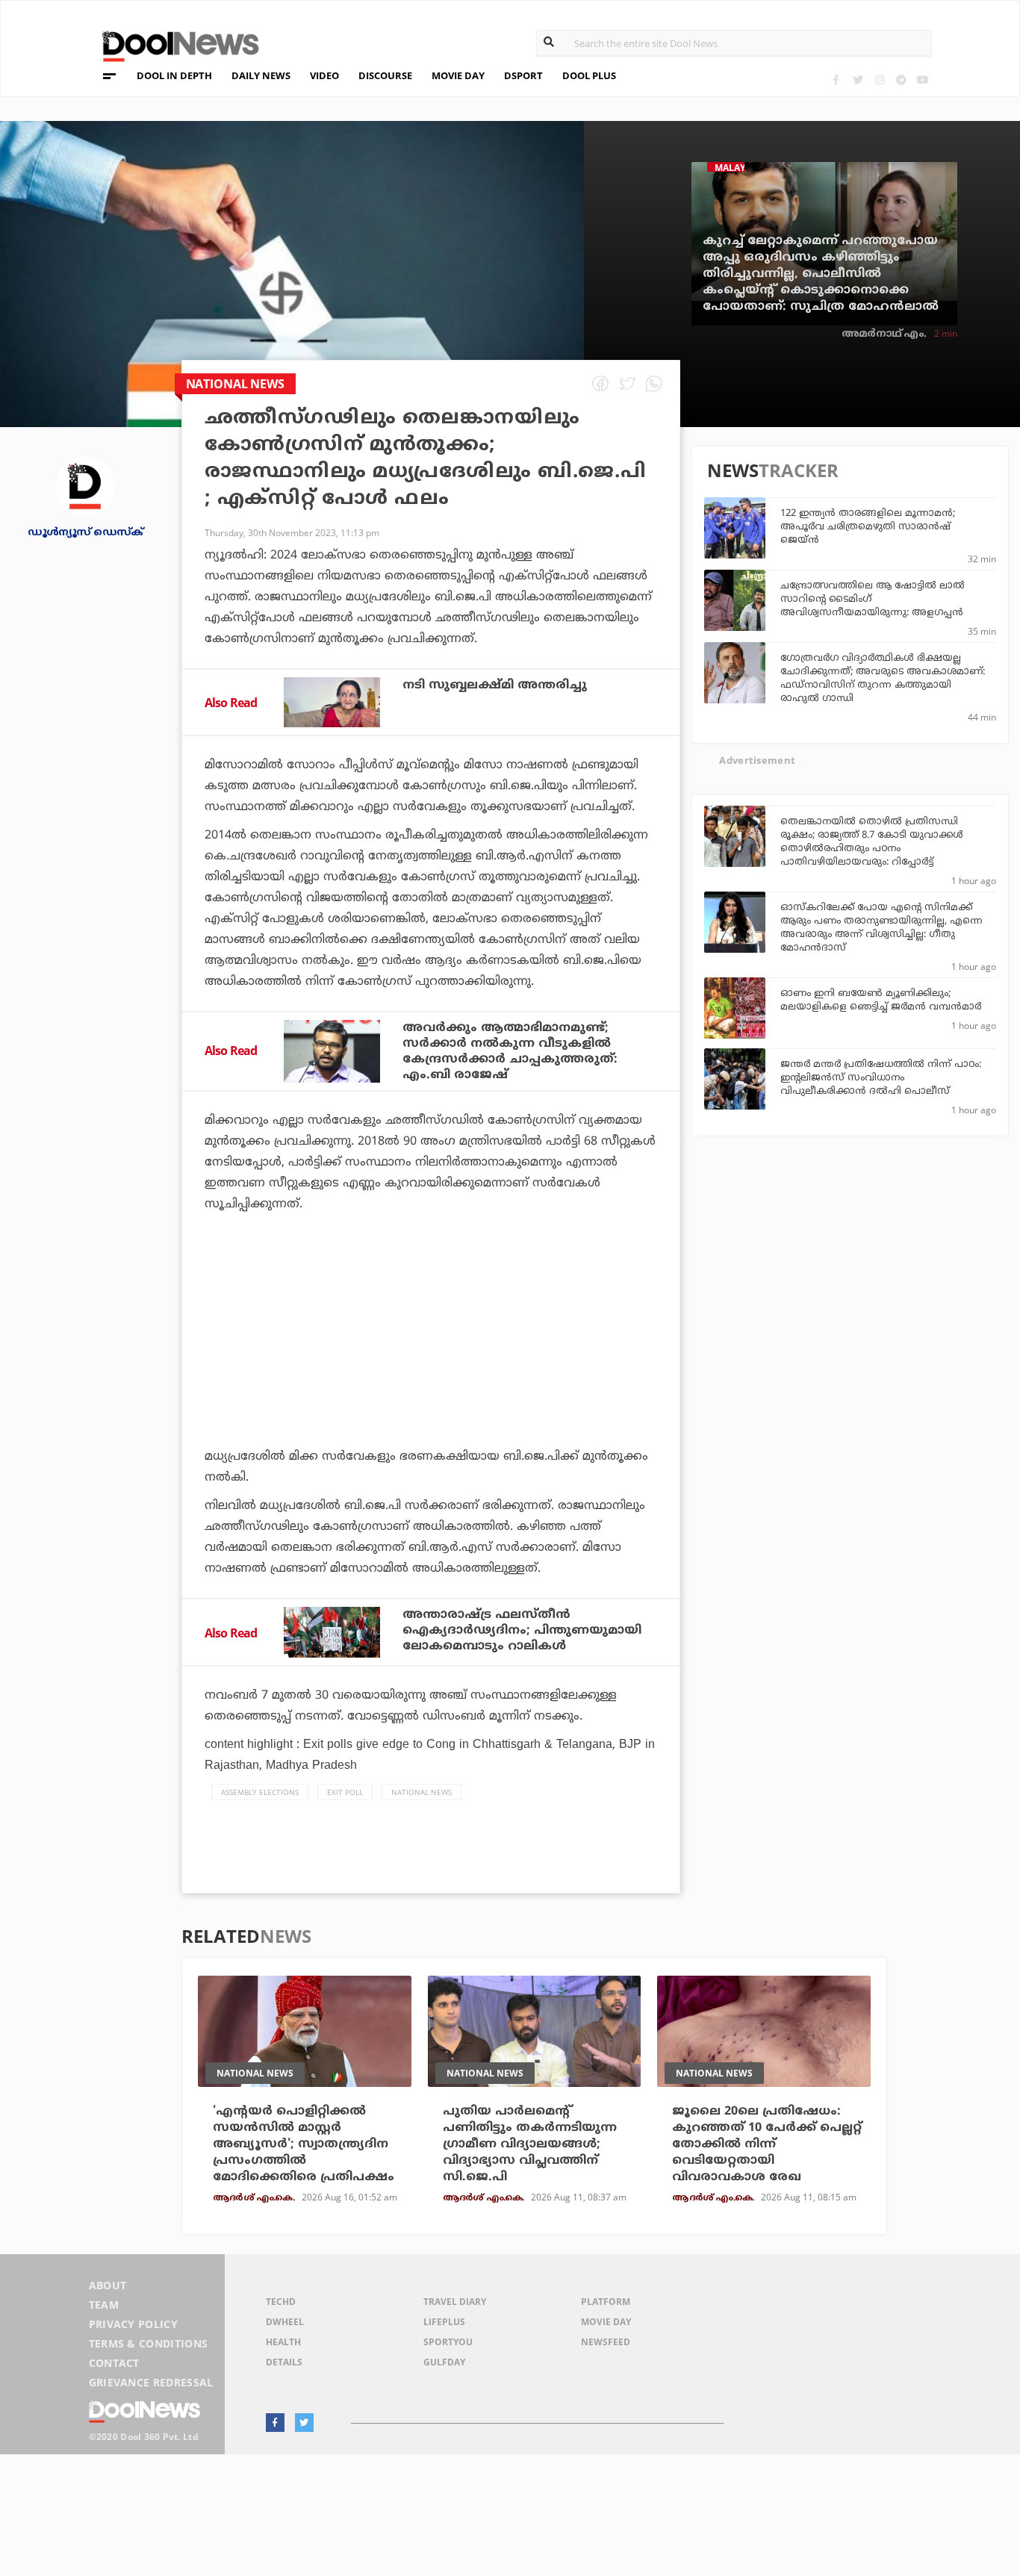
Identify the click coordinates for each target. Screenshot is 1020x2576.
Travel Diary (455, 2302)
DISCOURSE (385, 75)
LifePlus (444, 2322)
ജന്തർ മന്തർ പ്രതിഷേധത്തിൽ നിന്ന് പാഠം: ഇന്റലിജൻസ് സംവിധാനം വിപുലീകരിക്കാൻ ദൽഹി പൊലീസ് (881, 1078)
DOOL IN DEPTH (174, 75)
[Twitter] (858, 80)
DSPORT (523, 75)
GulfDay (444, 2362)
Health (283, 2342)
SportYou (448, 2342)
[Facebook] (836, 80)
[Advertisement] (431, 1372)
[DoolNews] (174, 44)
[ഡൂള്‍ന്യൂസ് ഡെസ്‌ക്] (85, 485)
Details (284, 2362)
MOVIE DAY (458, 75)
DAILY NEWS (261, 75)
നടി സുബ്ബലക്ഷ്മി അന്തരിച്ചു (495, 685)
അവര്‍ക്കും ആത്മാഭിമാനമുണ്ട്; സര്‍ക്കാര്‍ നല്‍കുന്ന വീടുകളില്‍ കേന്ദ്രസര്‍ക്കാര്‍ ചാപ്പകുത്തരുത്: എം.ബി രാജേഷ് (510, 1052)
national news (422, 1792)
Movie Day (606, 2322)
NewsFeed (606, 2342)
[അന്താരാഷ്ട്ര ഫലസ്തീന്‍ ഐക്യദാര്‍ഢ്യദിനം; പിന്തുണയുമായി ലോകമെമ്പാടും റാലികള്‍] (332, 1632)
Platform (606, 2302)
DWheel (285, 2322)
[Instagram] (879, 80)
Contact (114, 2363)
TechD (281, 2302)
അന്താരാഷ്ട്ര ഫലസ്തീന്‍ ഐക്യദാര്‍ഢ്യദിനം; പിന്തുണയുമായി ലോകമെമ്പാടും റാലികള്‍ (522, 1631)
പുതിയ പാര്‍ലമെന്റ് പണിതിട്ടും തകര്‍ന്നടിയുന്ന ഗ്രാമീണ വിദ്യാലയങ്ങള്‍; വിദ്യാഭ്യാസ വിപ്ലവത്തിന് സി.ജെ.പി (530, 2144)
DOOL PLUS (589, 75)
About (108, 2285)
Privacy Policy (133, 2324)
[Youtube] (923, 80)
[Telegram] (901, 80)
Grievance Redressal (151, 2382)
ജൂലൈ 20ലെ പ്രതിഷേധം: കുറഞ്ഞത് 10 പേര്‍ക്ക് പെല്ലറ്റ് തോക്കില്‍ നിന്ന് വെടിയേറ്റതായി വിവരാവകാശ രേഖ (767, 2144)
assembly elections (260, 1792)
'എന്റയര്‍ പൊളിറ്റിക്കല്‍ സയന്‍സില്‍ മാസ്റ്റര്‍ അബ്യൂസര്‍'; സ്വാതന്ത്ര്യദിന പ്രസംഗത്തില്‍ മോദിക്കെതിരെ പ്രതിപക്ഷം (304, 2144)
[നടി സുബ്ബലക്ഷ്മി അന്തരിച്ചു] (332, 703)
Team (104, 2305)
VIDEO (324, 75)
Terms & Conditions (149, 2343)
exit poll (345, 1792)
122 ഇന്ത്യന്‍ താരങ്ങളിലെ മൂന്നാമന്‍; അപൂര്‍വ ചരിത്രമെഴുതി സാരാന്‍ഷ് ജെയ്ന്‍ (868, 527)
